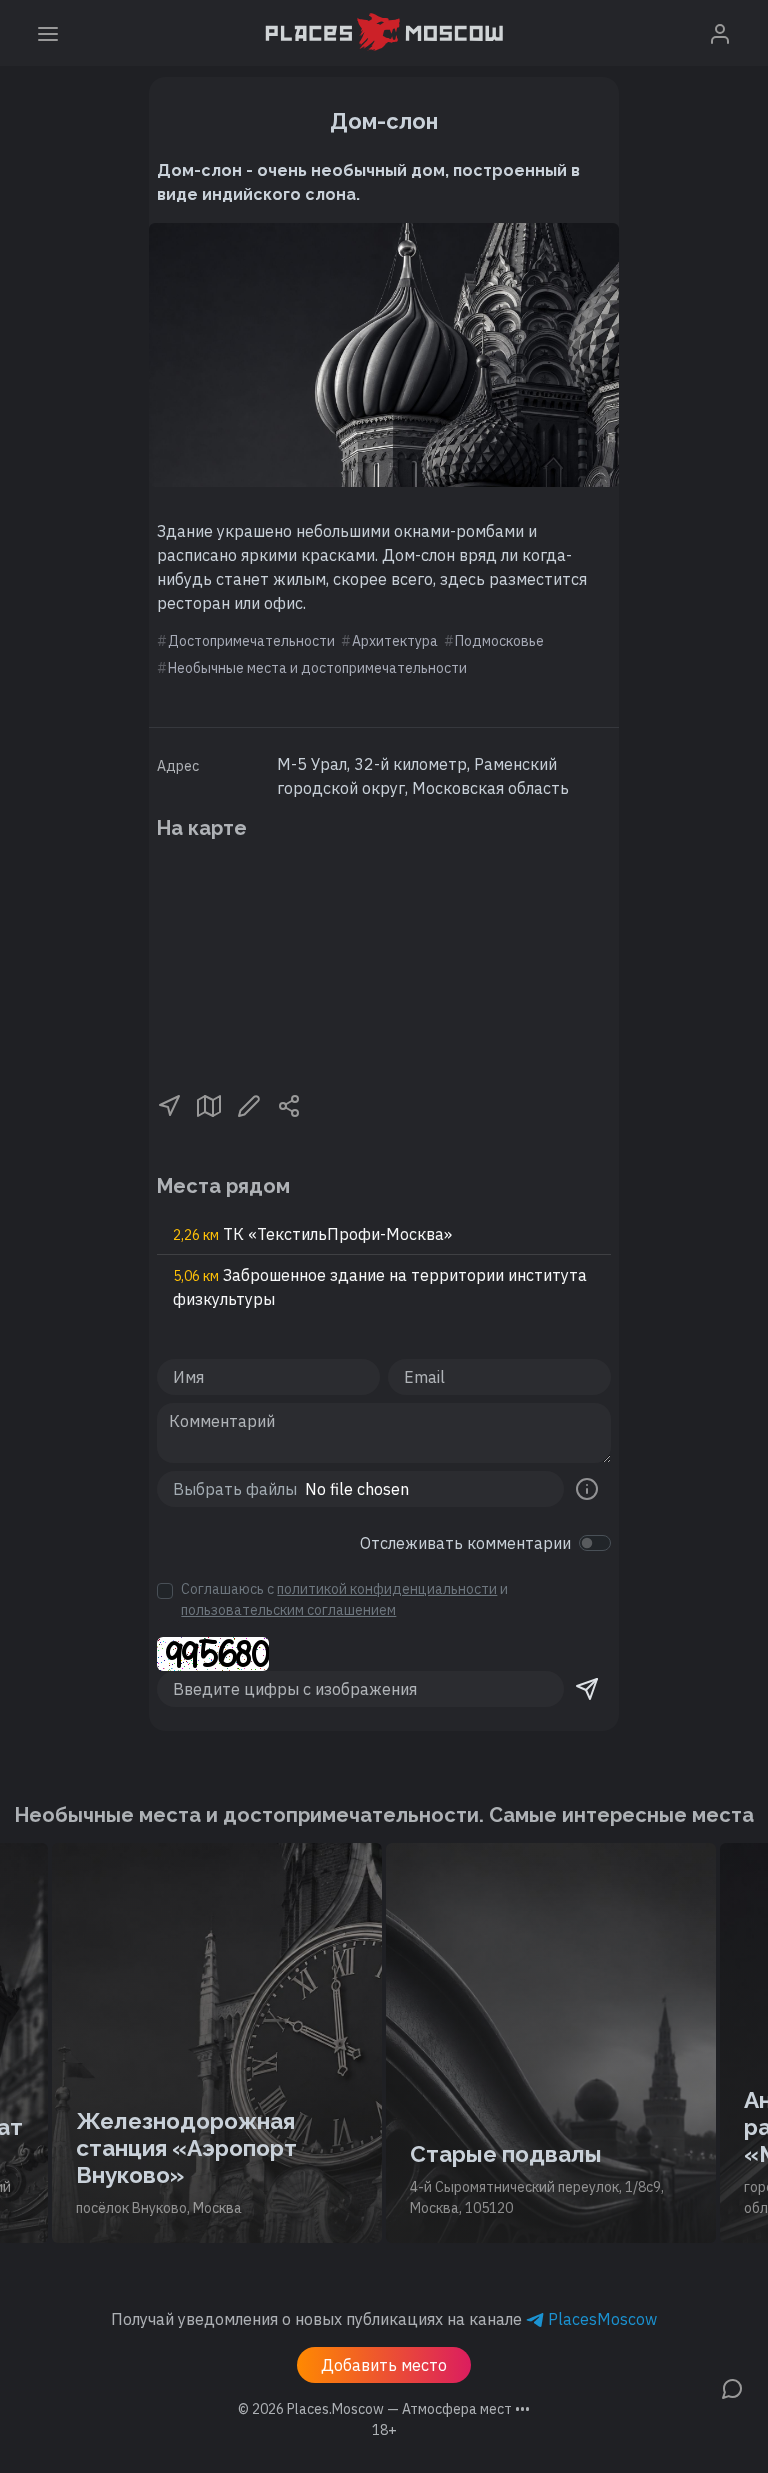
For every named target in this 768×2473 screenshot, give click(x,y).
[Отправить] (587, 1689)
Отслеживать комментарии (465, 1543)
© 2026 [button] (384, 2409)
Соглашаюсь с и (344, 1599)
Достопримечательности (251, 641)
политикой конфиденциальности (387, 1589)
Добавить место (384, 2365)
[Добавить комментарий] (732, 2387)
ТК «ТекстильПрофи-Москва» (312, 1234)
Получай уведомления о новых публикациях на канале (384, 2319)
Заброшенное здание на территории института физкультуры (380, 1287)
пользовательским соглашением (288, 1610)
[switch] (595, 1543)
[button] (169, 1104)
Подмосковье (499, 641)
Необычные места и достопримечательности (317, 668)
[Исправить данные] (249, 1104)
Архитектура (395, 641)
